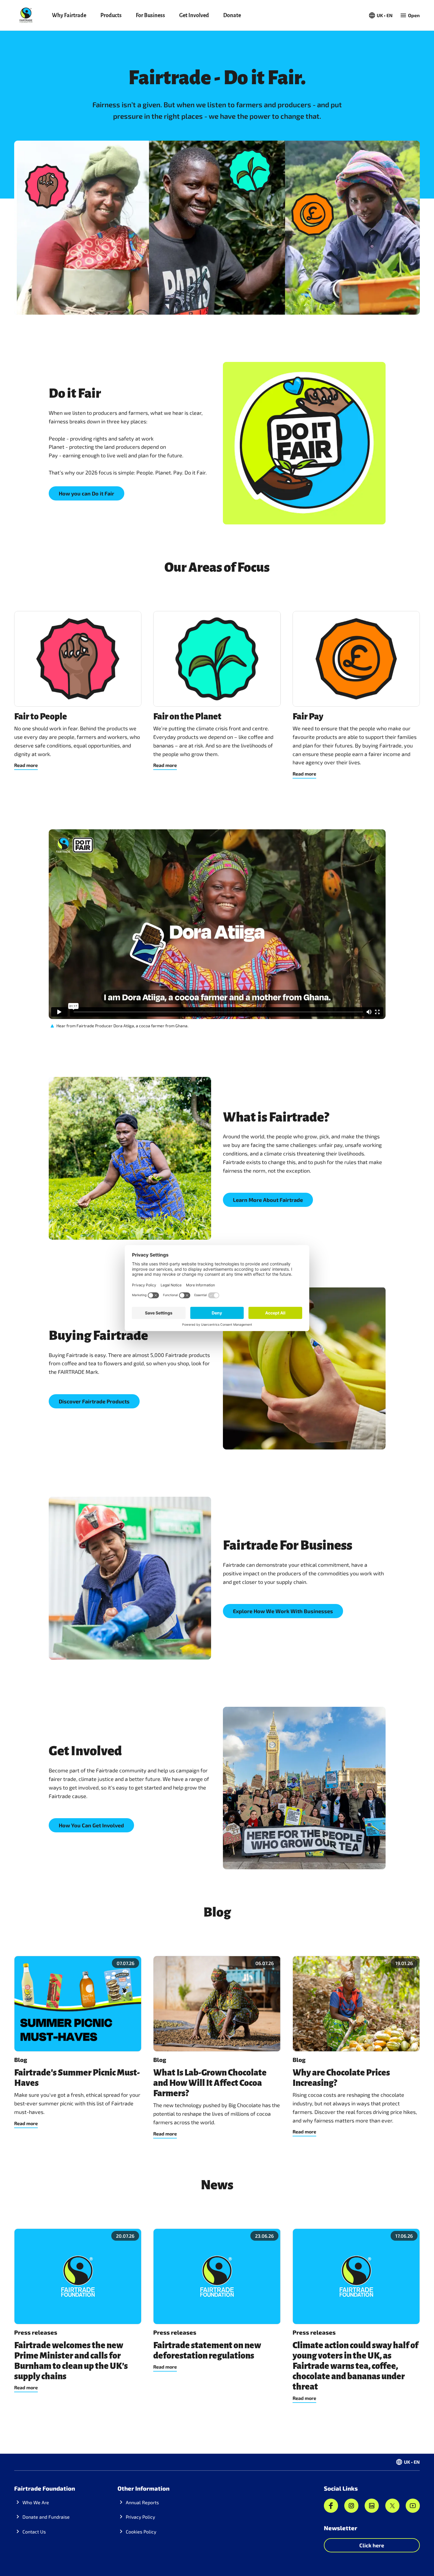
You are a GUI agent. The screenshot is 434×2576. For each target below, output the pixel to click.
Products (111, 15)
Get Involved (194, 15)
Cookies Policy (141, 2532)
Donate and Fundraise (46, 2517)
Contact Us (34, 2532)
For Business (150, 15)
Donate (232, 15)
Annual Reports (142, 2502)
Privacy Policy (140, 2517)
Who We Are (36, 2502)
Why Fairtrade (69, 15)
